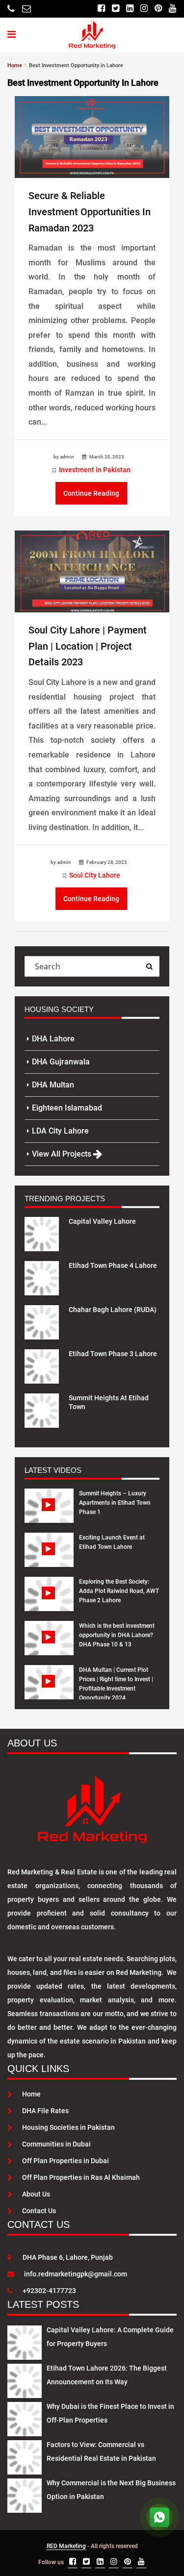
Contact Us (39, 2211)
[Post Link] (92, 136)
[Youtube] (172, 9)
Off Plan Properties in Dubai (66, 2161)
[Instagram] (144, 9)
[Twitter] (116, 9)
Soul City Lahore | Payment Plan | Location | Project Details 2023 (88, 646)
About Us (36, 2194)
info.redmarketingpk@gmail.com (76, 2274)
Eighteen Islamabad (67, 1108)
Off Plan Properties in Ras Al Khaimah (81, 2177)
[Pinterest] (158, 9)
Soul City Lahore (95, 875)
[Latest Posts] (25, 2341)
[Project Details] (42, 1233)
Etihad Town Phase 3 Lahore (113, 1354)
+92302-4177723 (49, 2291)
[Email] (26, 9)
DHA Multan (53, 1085)
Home (31, 2094)
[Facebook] (101, 9)
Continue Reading (91, 493)
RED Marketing (66, 2546)
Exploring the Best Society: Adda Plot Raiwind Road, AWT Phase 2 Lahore (119, 1591)
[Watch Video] (49, 1513)
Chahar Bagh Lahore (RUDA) (113, 1310)
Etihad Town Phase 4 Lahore (113, 1265)
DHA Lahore (53, 1039)
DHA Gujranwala (61, 1062)
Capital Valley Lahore (102, 1221)
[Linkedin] (130, 9)
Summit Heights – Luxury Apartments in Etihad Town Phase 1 (115, 1503)
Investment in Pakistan (95, 470)
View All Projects (63, 1154)
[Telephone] (11, 9)
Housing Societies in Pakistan (68, 2127)
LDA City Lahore (60, 1131)
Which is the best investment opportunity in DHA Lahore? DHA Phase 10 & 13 (117, 1635)
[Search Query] (149, 966)
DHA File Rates (45, 2111)
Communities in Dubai (56, 2144)
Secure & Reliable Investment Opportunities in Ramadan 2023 (90, 212)
